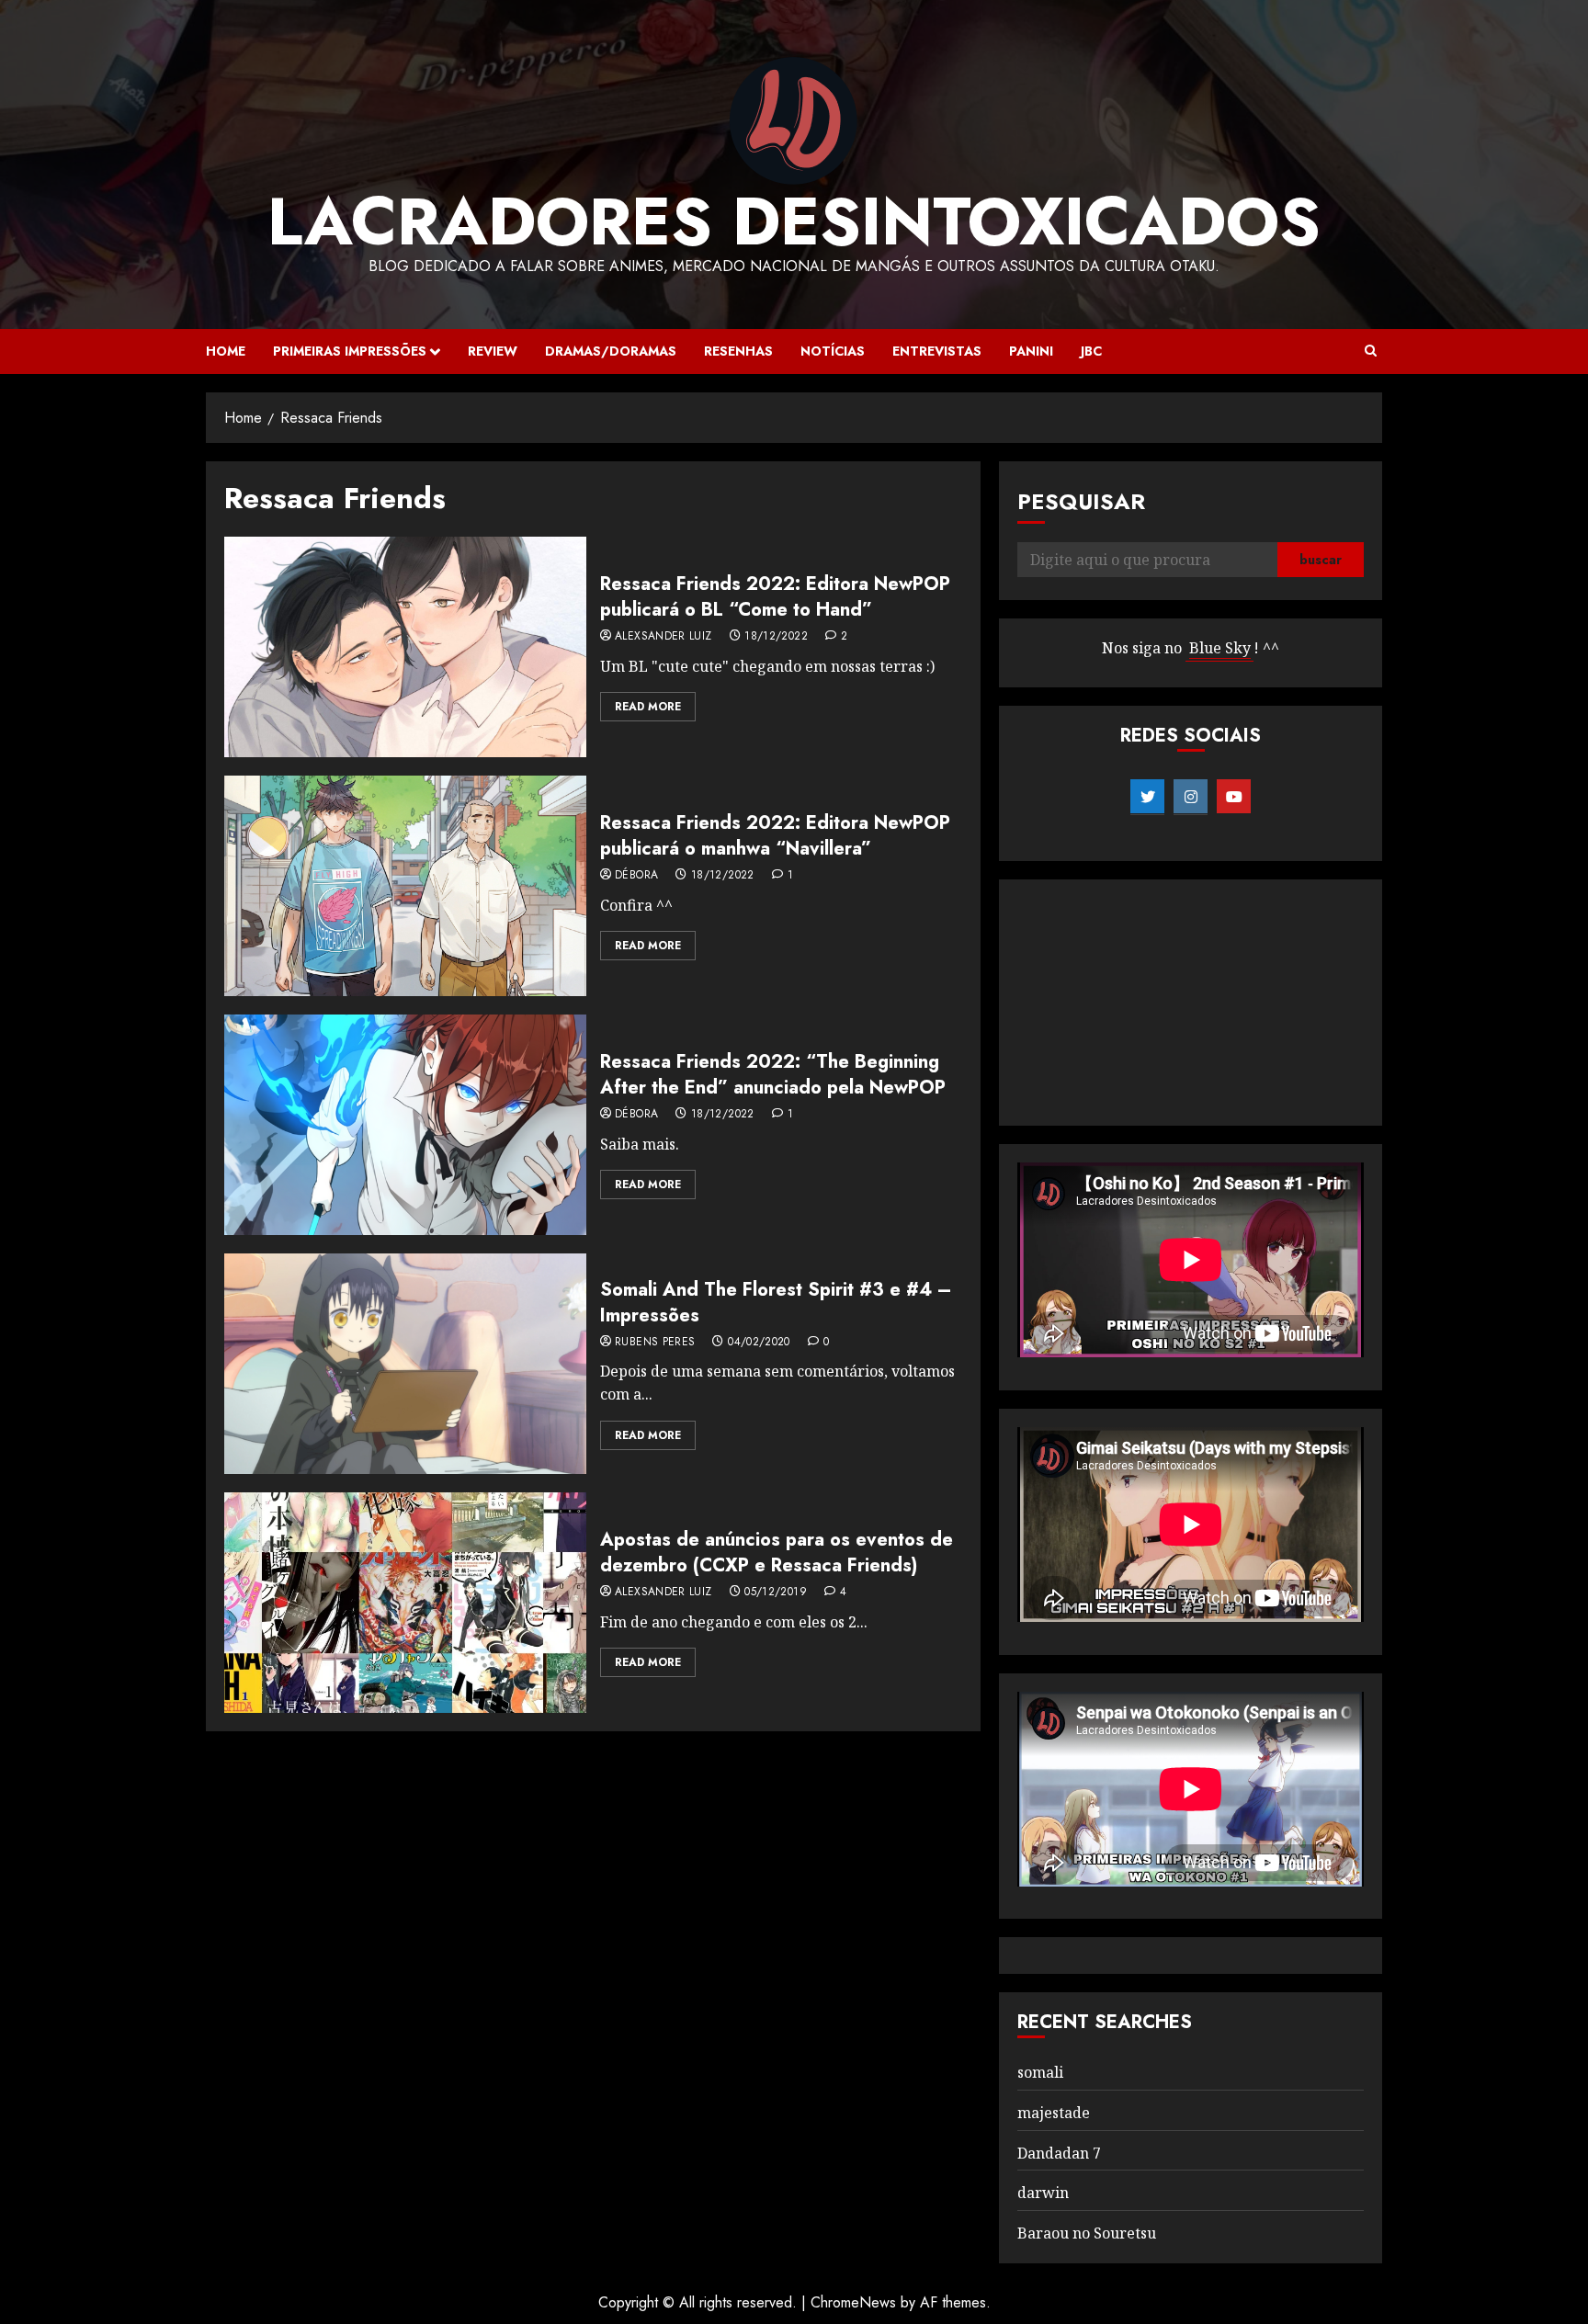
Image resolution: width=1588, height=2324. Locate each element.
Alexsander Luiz (663, 637)
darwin (1043, 2193)
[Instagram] (1191, 797)
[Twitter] (1147, 797)
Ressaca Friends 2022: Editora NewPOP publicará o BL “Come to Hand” (775, 597)
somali (1040, 2072)
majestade (1054, 2113)
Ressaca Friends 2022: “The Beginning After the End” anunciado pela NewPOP (773, 1075)
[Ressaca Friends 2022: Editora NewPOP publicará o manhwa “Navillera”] (405, 886)
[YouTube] (1234, 797)
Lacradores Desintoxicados (794, 221)
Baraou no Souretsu (1087, 2233)
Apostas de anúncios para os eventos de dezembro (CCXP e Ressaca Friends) (777, 1553)
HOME (226, 351)
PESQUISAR (1081, 501)
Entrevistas (937, 351)
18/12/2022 (776, 637)
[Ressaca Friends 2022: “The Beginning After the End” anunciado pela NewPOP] (405, 1125)
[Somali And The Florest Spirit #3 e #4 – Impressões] (405, 1364)
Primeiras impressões (350, 351)
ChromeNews (853, 2302)
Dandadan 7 (1059, 2153)
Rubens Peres (655, 1343)
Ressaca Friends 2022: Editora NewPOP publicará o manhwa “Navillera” (775, 836)
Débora (636, 876)
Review (493, 351)
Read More (648, 707)
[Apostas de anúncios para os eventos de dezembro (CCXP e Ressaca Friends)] (405, 1603)
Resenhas (738, 351)
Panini (1031, 351)
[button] (1371, 351)
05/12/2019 (776, 1593)
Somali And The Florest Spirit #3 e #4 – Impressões (776, 1303)
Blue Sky (1220, 648)
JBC (1091, 351)
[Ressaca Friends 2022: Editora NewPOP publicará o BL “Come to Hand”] (405, 647)
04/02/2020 (759, 1343)
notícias (833, 351)
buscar (1321, 560)
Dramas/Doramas (611, 351)
